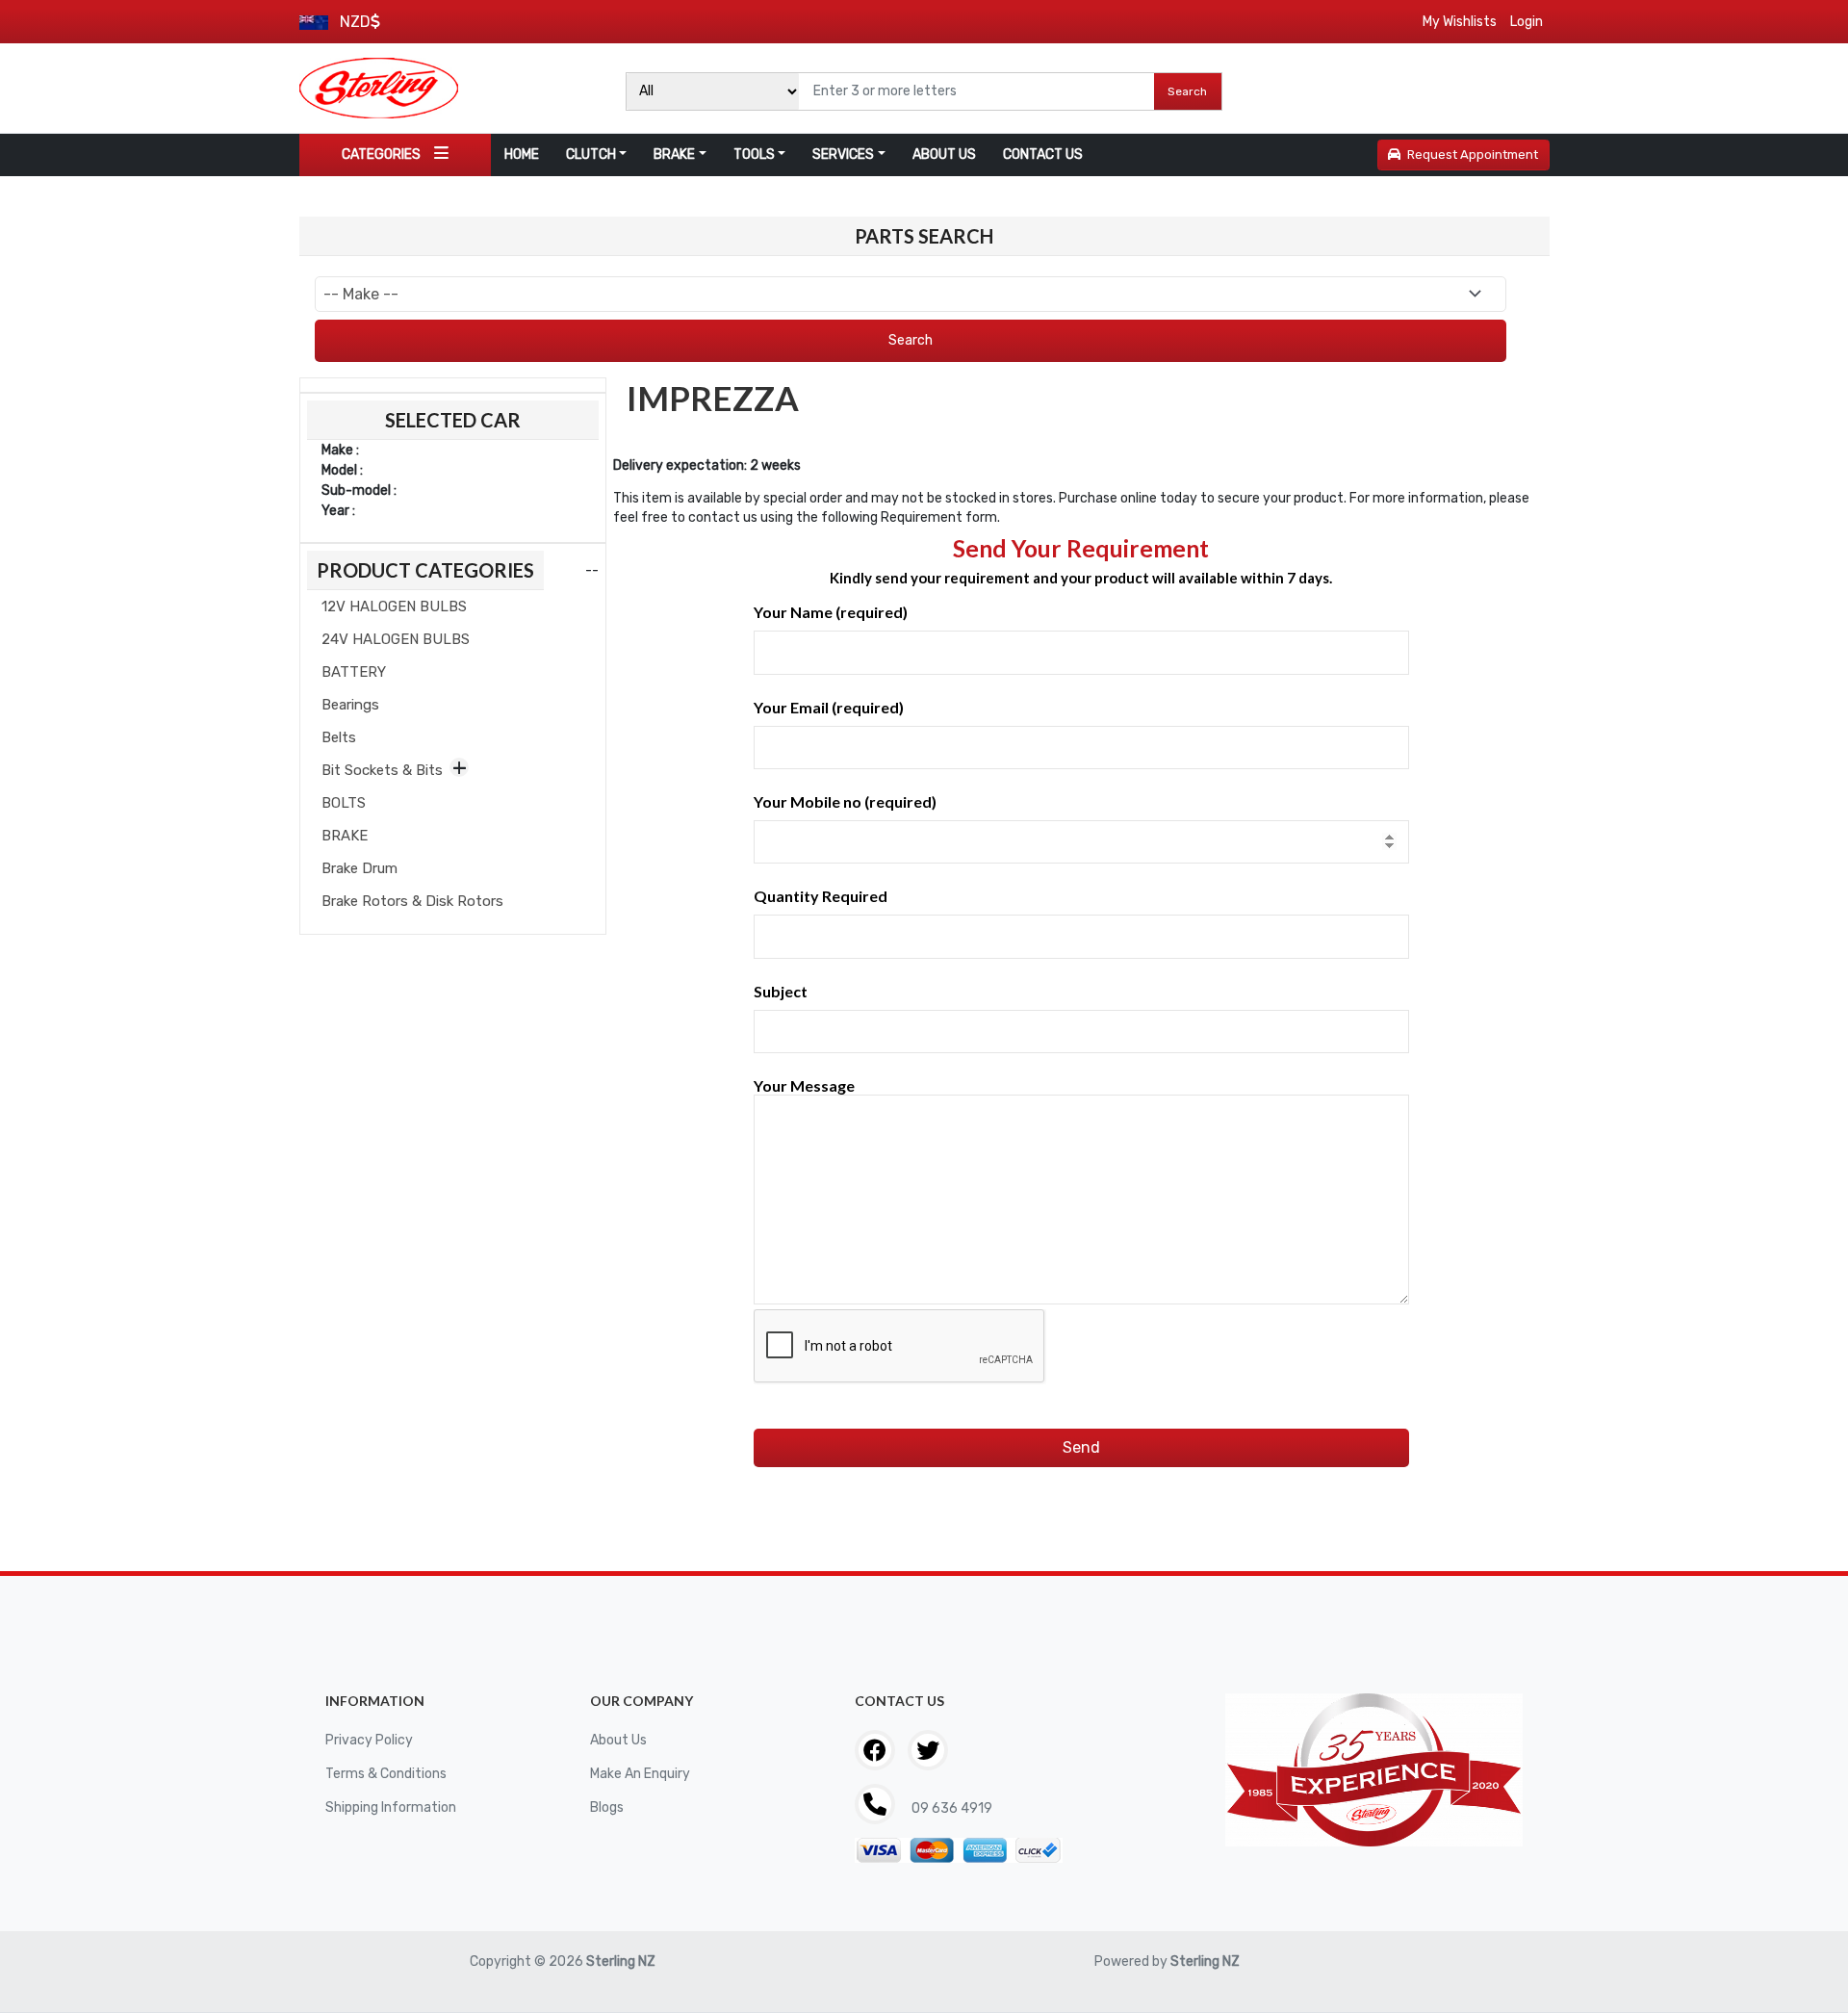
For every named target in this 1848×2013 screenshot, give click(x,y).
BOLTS (344, 803)
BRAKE (674, 155)
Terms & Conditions (386, 1774)
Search (1187, 91)
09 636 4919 (950, 1808)
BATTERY (354, 672)
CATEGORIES (381, 155)
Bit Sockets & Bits (382, 770)
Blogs (607, 1807)
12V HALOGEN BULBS (394, 606)
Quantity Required (821, 896)
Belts (339, 737)
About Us (618, 1740)
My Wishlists (1460, 22)
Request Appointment (1473, 155)
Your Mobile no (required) (845, 801)
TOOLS (754, 155)
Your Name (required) (831, 612)
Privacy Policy (369, 1740)
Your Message (804, 1085)
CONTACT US (1043, 155)
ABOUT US (944, 155)
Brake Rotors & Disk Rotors (412, 901)
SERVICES (843, 155)
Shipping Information (391, 1807)
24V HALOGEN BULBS (396, 639)
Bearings (350, 705)
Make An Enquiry (640, 1774)
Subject (781, 991)
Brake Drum (359, 868)
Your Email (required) (829, 707)
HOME (522, 155)
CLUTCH (591, 155)
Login (1527, 22)
